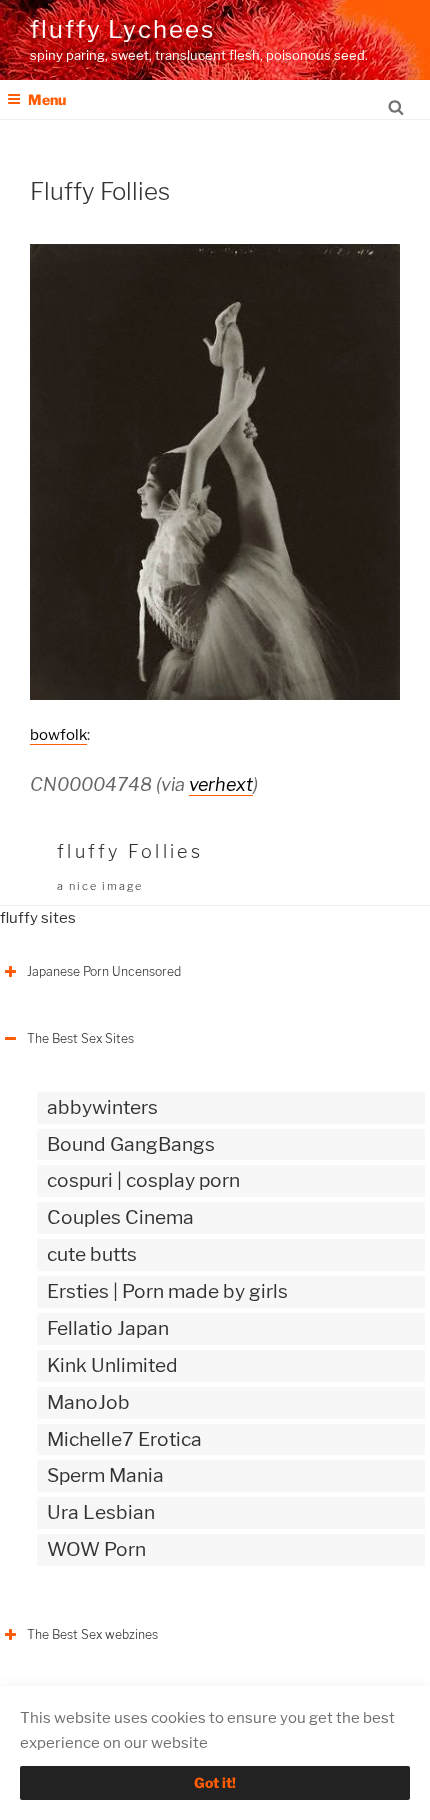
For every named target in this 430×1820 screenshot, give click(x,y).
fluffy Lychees (122, 29)
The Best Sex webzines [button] (92, 1634)
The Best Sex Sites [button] (80, 1038)
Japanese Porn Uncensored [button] (104, 971)
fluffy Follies (130, 851)
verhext (221, 784)
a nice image (100, 886)
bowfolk (58, 735)
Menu (47, 99)
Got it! (215, 1782)
